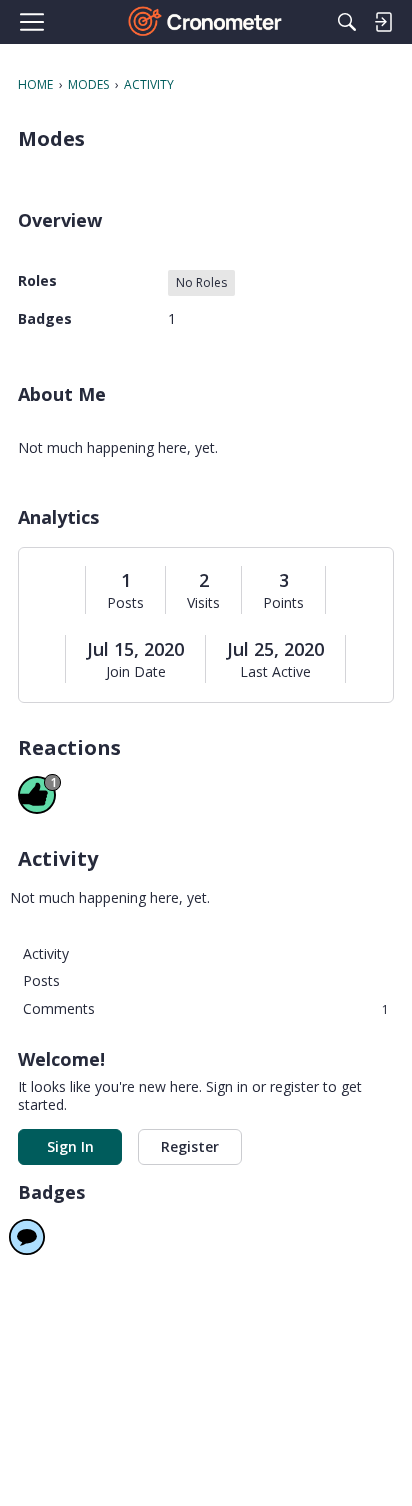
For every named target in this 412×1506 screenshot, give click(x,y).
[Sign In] (383, 22)
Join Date (136, 672)
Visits (203, 603)
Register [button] (190, 1146)
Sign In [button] (70, 1146)
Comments (206, 1008)
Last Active (275, 672)
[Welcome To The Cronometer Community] (206, 22)
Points (283, 603)
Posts (125, 603)
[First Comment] (27, 1237)
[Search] (347, 22)
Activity (46, 953)
